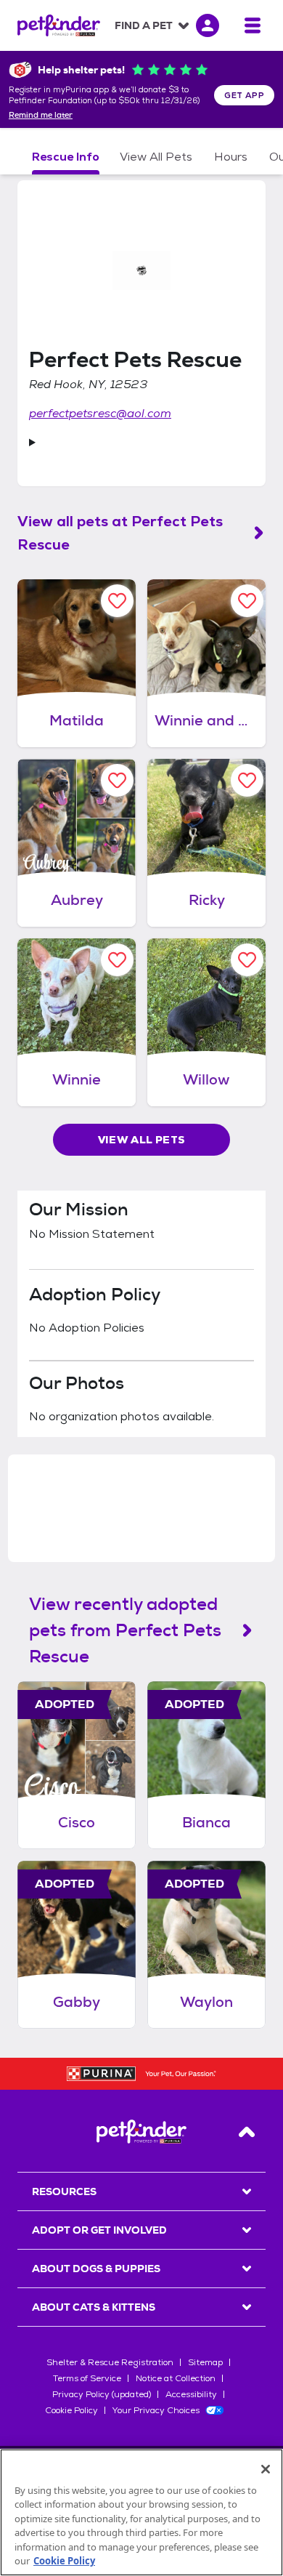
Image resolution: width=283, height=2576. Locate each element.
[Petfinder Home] (59, 25)
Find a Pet (144, 25)
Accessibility (191, 2394)
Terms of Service (87, 2378)
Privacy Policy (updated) (102, 2394)
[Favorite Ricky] (247, 780)
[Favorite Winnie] (117, 960)
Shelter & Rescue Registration (110, 2362)
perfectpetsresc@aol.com (100, 413)
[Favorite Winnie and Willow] (247, 601)
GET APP (244, 95)
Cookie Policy (71, 2410)
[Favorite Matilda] (117, 601)
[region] (141, 2512)
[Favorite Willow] (247, 960)
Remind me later (41, 116)
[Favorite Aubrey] (117, 780)
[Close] (266, 2469)
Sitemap (205, 2362)
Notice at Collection (176, 2378)
